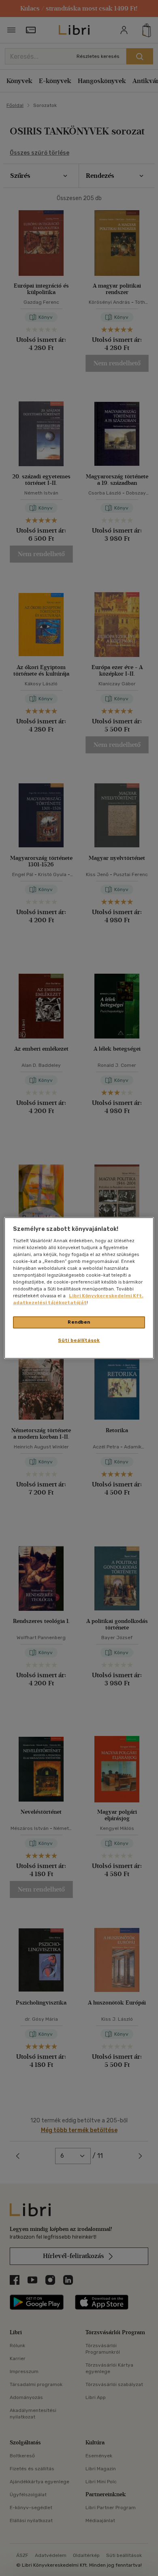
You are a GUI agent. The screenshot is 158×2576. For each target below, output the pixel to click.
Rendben (79, 1322)
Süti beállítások (79, 1340)
